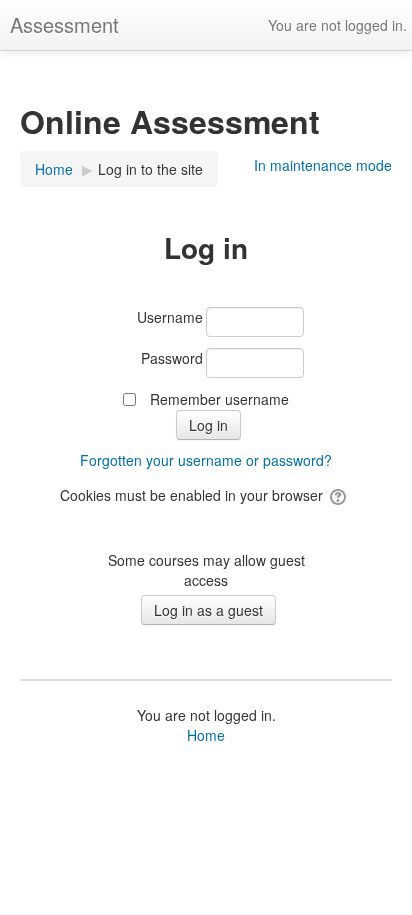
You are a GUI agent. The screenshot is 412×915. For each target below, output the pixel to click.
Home (206, 735)
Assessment (64, 24)
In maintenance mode (323, 165)
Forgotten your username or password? (206, 460)
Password (172, 358)
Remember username (219, 399)
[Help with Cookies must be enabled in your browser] (339, 495)
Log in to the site (150, 169)
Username (170, 317)
